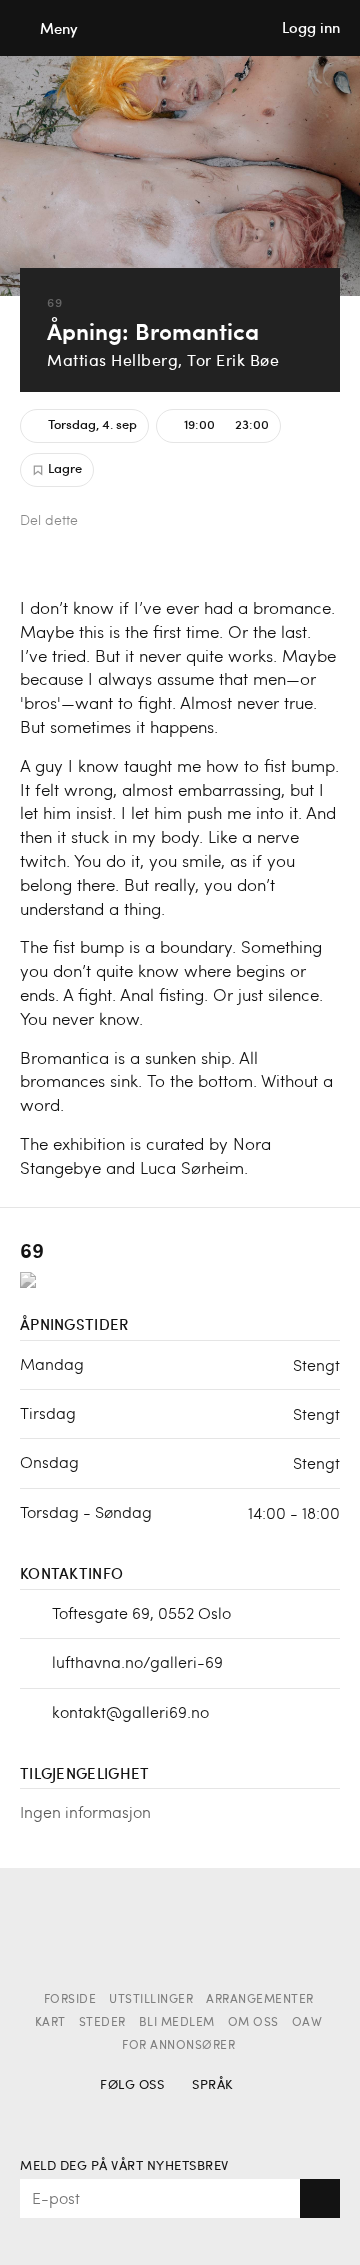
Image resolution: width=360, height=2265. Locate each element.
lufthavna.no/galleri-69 (137, 1661)
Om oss (253, 2023)
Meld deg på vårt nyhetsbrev (124, 2166)
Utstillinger (151, 2000)
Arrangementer (260, 2000)
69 (54, 302)
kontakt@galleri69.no (130, 1711)
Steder (102, 2023)
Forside (70, 2000)
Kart (50, 2023)
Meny (59, 28)
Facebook (107, 522)
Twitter (140, 522)
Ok (320, 2198)
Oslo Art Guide (180, 28)
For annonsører (178, 2046)
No (208, 2114)
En (243, 2114)
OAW (307, 2023)
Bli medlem (177, 2023)
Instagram (151, 2114)
